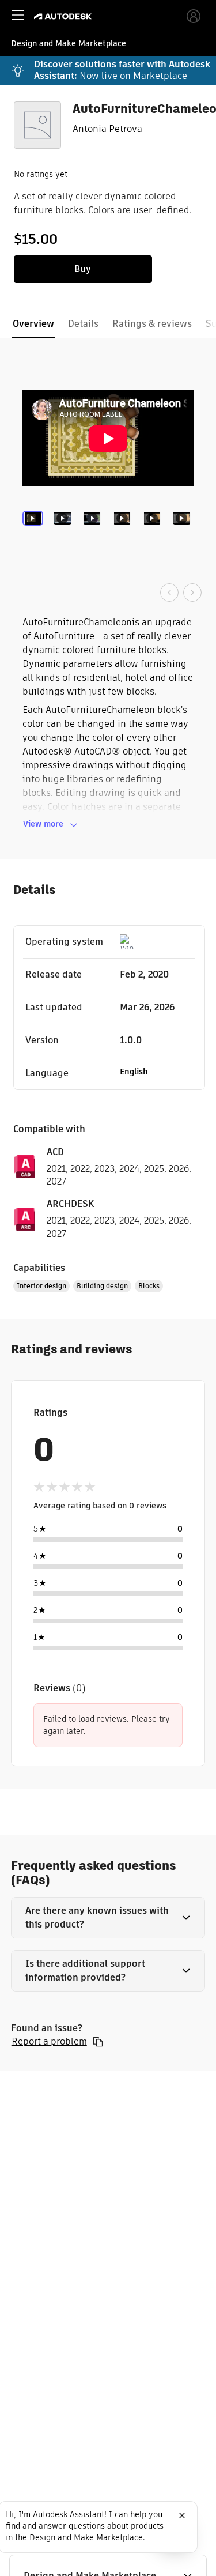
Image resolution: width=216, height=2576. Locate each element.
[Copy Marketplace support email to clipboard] (98, 2042)
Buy (83, 269)
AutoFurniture (64, 636)
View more (43, 824)
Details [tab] (83, 324)
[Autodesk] (64, 16)
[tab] (35, 535)
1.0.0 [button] (131, 1040)
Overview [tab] (33, 324)
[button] (108, 1918)
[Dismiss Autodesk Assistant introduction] (182, 2515)
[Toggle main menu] (18, 15)
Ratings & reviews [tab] (152, 324)
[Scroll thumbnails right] (192, 593)
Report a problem (49, 2042)
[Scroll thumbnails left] (169, 593)
